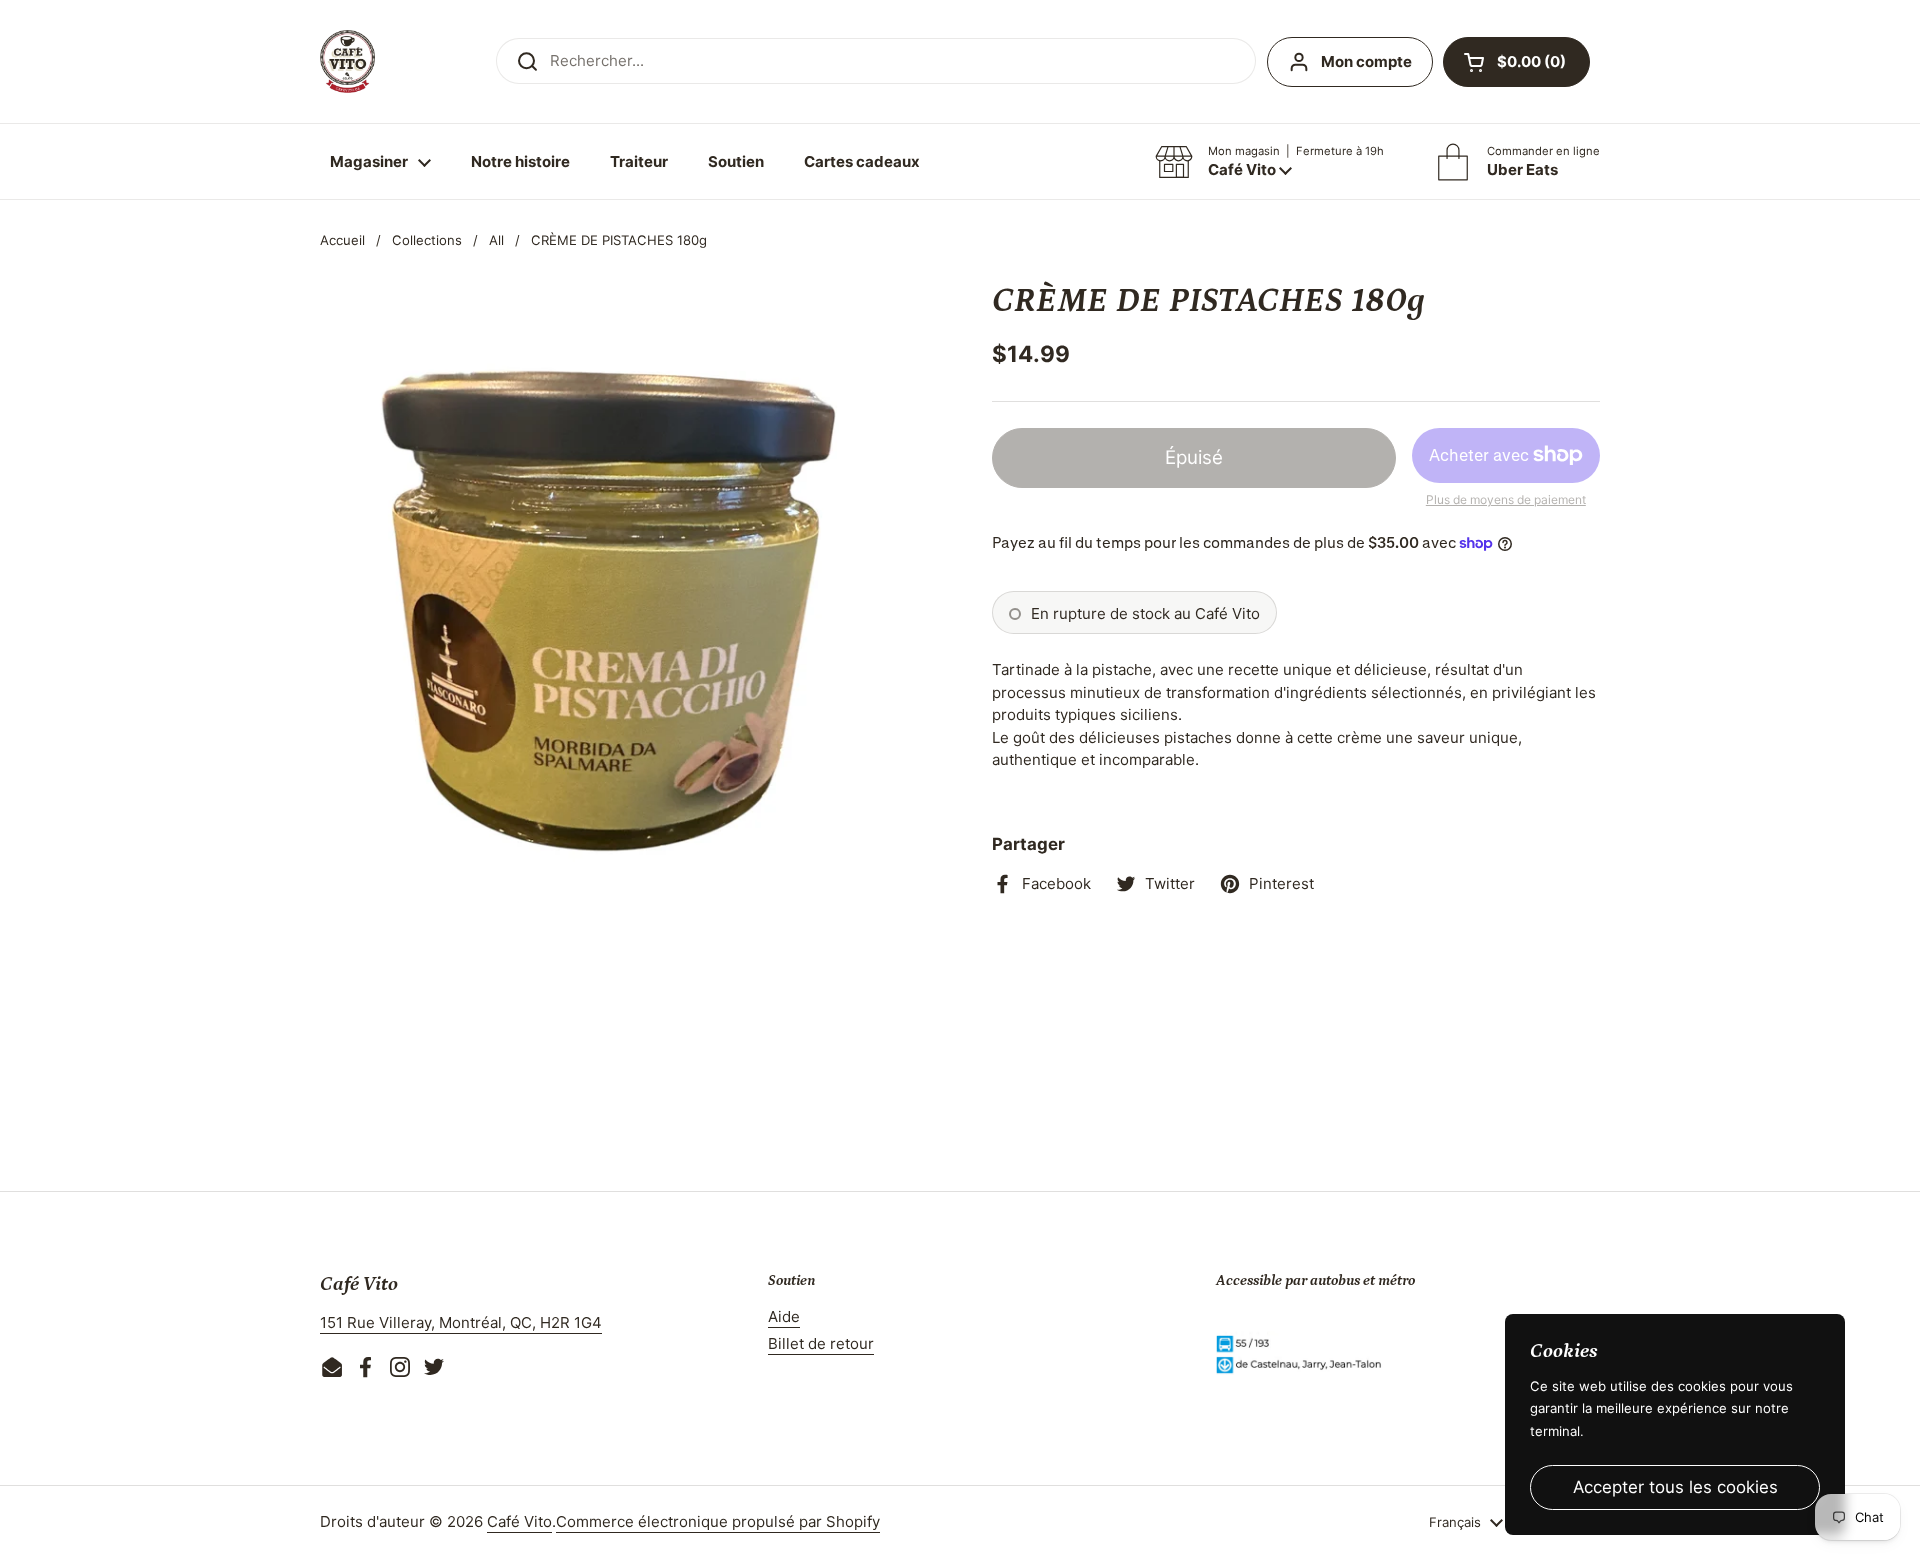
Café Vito (519, 1521)
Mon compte (1366, 61)
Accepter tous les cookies (1675, 1487)
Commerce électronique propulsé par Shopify (718, 1521)
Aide (784, 1316)
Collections (427, 240)
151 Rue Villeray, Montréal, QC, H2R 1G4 (461, 1322)
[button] (1516, 62)
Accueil (342, 240)
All (496, 240)
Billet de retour (821, 1343)
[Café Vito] (347, 61)
